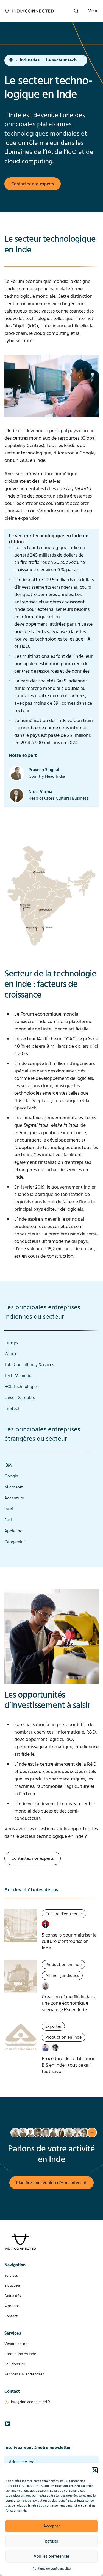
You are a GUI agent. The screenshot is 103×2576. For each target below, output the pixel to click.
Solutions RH (15, 2364)
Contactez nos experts (33, 184)
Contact (11, 2316)
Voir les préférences (52, 2557)
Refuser (51, 2541)
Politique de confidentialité (52, 2569)
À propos (12, 2306)
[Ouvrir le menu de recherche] (76, 11)
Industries (30, 60)
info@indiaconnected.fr (31, 2402)
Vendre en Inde (17, 2344)
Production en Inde (20, 2354)
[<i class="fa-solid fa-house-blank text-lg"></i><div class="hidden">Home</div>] (11, 60)
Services (11, 2276)
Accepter (52, 2526)
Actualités (13, 2296)
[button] (95, 2470)
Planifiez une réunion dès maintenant (51, 2183)
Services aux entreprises (24, 2374)
